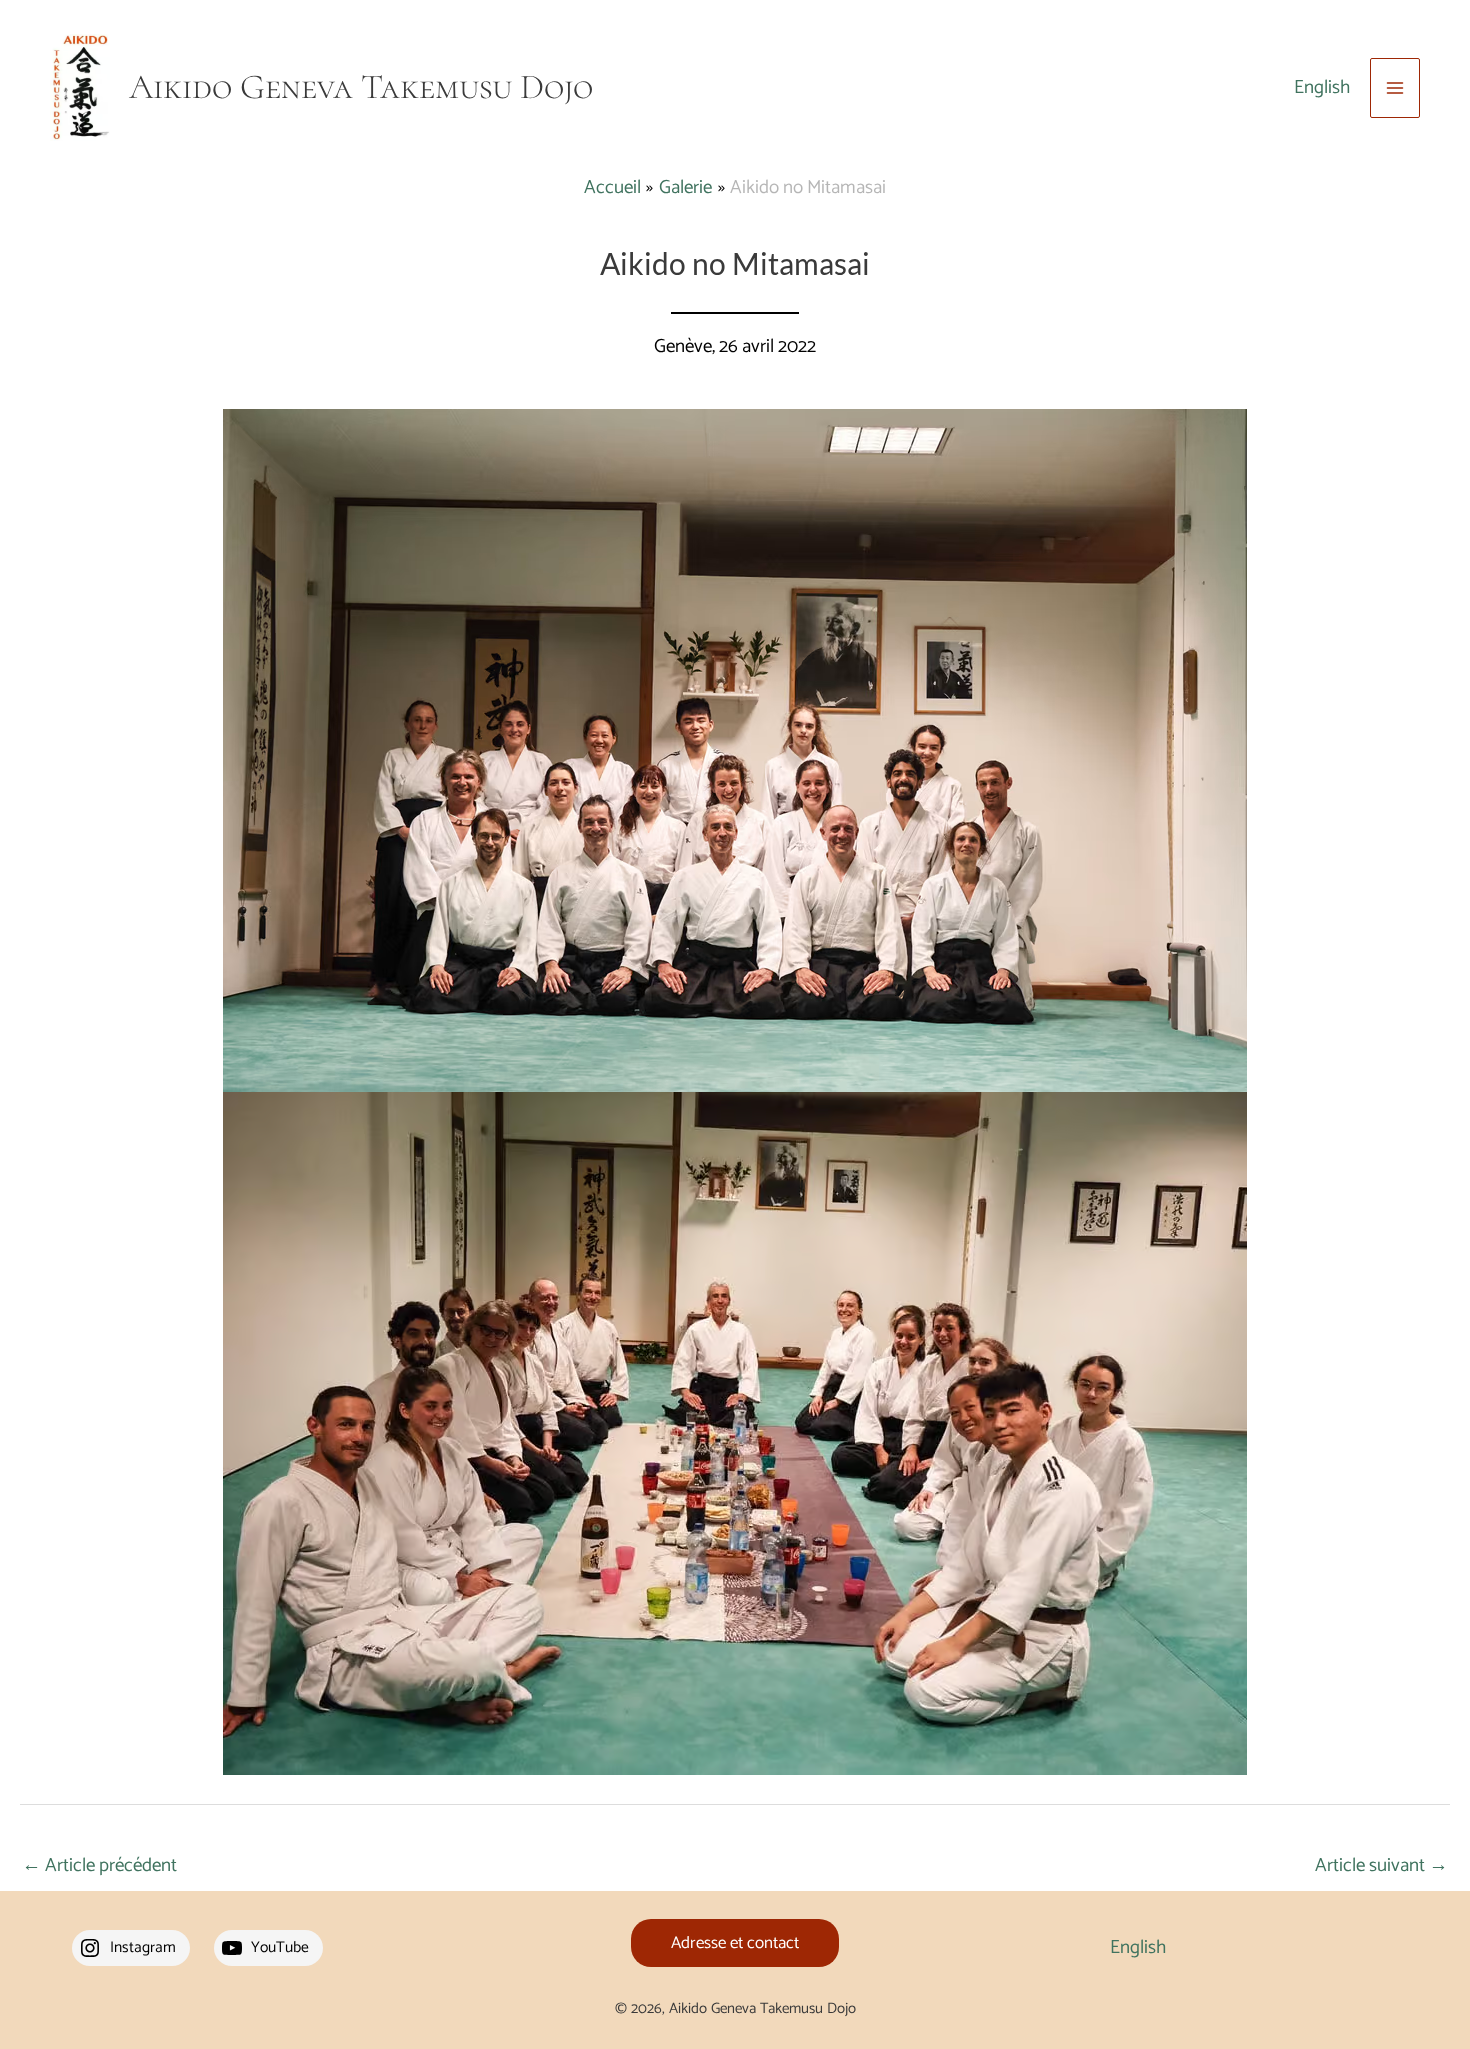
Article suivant (1381, 1865)
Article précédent (99, 1865)
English (1322, 87)
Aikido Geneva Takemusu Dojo (361, 87)
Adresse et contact (735, 1943)
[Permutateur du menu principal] (1395, 88)
